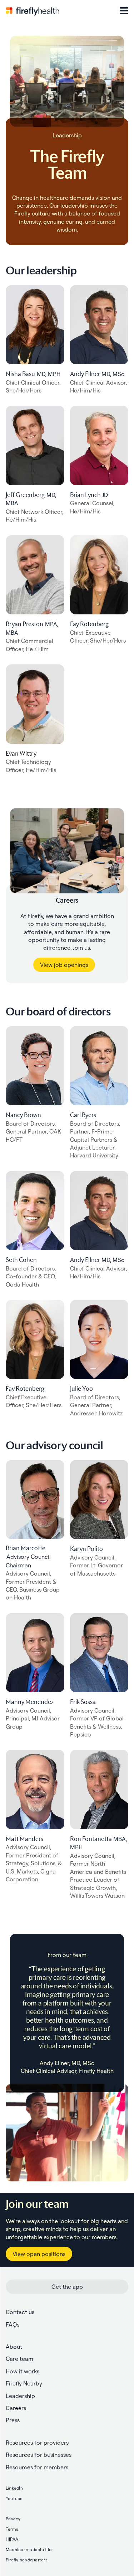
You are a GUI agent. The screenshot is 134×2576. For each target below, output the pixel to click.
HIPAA (12, 2539)
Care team (19, 2359)
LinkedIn (14, 2488)
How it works (23, 2371)
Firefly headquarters (27, 2560)
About (14, 2347)
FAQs (13, 2324)
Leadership (20, 2396)
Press (13, 2420)
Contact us (20, 2312)
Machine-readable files (30, 2549)
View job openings (64, 965)
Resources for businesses (39, 2455)
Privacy (13, 2519)
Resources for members (37, 2467)
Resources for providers (37, 2443)
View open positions (39, 2254)
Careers (16, 2408)
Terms (12, 2529)
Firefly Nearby (24, 2383)
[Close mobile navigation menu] (124, 11)
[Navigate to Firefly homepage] (33, 11)
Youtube (14, 2498)
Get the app (67, 2287)
